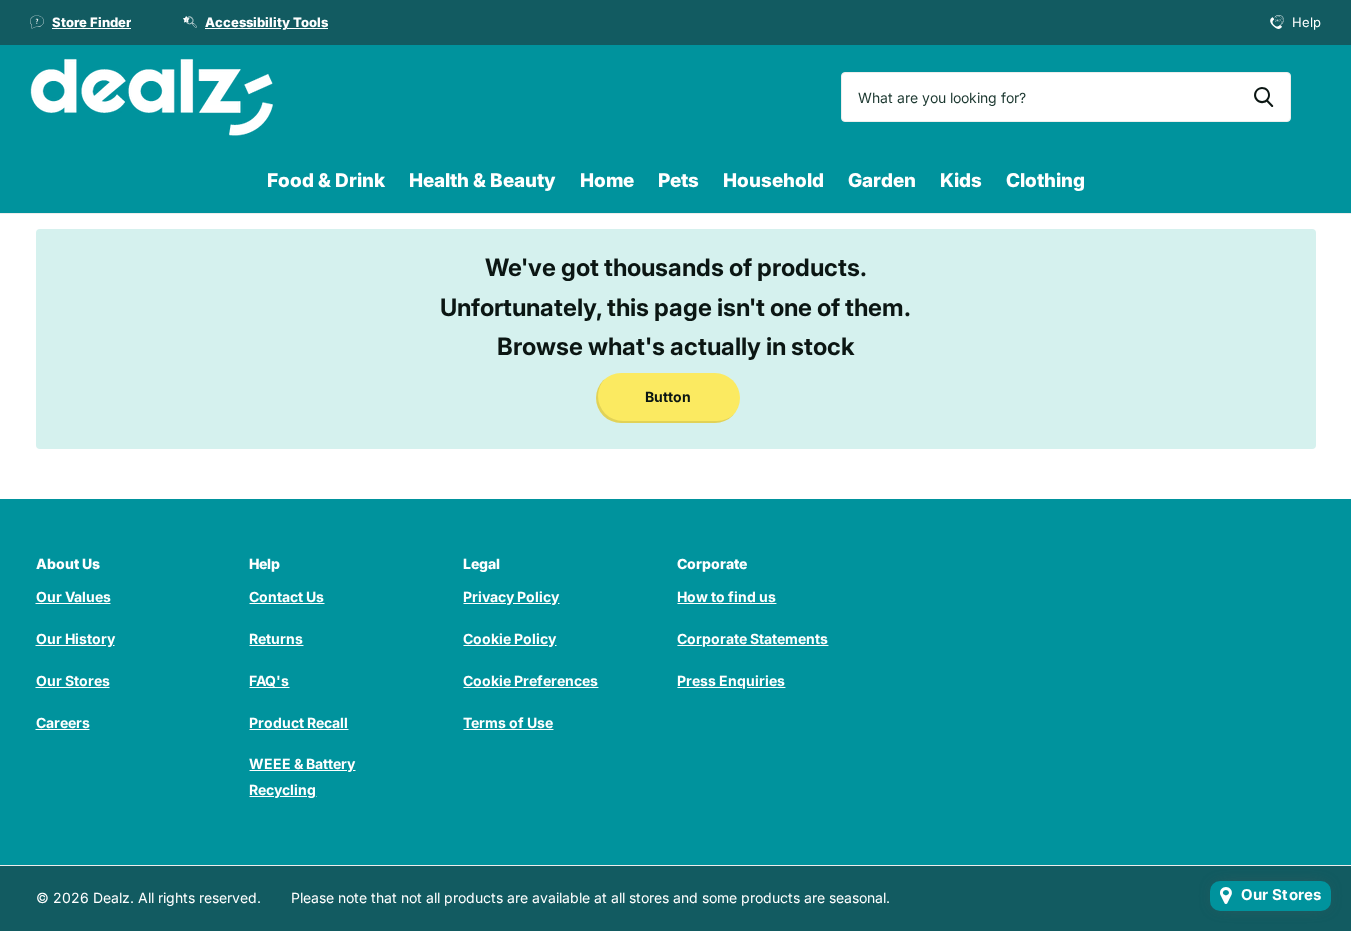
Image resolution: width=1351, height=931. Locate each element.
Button (668, 396)
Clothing (1045, 180)
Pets (678, 180)
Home (607, 180)
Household (773, 180)
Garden (882, 180)
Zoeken (1263, 97)
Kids (961, 180)
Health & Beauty (482, 180)
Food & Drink (326, 180)
